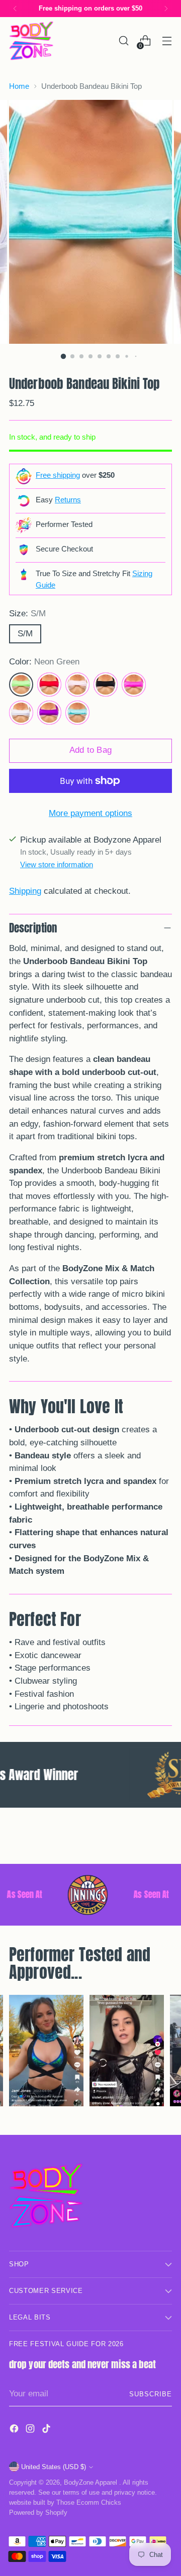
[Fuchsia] (134, 685)
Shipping (25, 891)
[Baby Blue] (77, 713)
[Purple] (49, 713)
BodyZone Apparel (92, 2482)
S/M (25, 634)
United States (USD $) (54, 2467)
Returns (68, 500)
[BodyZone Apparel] (32, 41)
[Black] (106, 685)
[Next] (166, 9)
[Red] (49, 685)
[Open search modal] (123, 41)
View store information (57, 864)
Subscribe (151, 2394)
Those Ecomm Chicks (89, 2502)
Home (19, 86)
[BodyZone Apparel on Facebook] (15, 2430)
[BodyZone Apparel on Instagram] (31, 2430)
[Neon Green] (21, 685)
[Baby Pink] (77, 685)
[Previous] (15, 9)
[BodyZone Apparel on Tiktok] (47, 2430)
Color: (44, 662)
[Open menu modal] (167, 41)
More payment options (90, 813)
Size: (27, 614)
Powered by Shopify (38, 2513)
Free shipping (58, 475)
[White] (21, 713)
